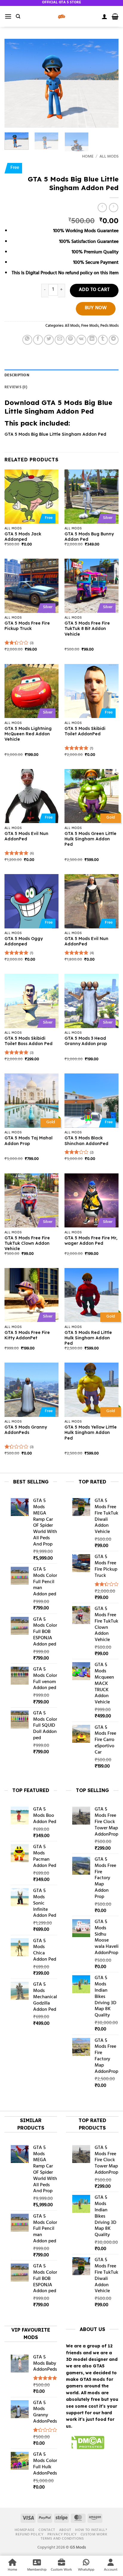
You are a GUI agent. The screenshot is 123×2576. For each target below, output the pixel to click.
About (65, 2530)
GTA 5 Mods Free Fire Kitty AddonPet (27, 1335)
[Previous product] (114, 208)
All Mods (109, 157)
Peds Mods (109, 326)
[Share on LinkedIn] (92, 340)
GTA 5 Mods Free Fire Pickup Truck (27, 626)
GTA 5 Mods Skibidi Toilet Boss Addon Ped (29, 1041)
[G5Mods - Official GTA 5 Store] (61, 16)
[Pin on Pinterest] (71, 340)
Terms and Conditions (62, 2539)
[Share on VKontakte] (81, 340)
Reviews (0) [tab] (16, 387)
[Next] (109, 83)
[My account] (104, 16)
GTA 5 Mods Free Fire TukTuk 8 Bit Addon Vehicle (87, 628)
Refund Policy (29, 2535)
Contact (47, 2530)
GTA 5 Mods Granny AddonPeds (26, 1430)
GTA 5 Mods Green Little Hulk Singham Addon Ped (90, 839)
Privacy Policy (62, 2535)
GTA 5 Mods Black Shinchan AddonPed (86, 1141)
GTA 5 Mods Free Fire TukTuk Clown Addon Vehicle (27, 1243)
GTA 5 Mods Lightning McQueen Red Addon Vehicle (28, 734)
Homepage (25, 2530)
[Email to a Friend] (60, 340)
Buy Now (96, 308)
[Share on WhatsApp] (27, 340)
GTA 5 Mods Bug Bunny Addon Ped (89, 537)
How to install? (91, 2530)
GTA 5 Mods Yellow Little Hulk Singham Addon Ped (91, 1432)
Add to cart (94, 290)
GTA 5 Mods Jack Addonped (23, 537)
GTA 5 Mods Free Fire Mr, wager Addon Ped (91, 1241)
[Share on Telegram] (114, 340)
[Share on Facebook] (38, 340)
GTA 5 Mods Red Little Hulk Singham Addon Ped (88, 1338)
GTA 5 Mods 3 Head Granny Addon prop (86, 1041)
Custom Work (94, 2535)
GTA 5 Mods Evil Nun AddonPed (26, 836)
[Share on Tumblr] (103, 340)
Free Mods (90, 326)
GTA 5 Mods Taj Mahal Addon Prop (29, 1141)
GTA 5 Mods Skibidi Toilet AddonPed (85, 731)
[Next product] (102, 208)
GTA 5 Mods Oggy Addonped (24, 941)
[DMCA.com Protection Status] (85, 2443)
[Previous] (14, 83)
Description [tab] (17, 375)
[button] (8, 16)
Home (88, 157)
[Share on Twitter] (49, 340)
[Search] (18, 16)
